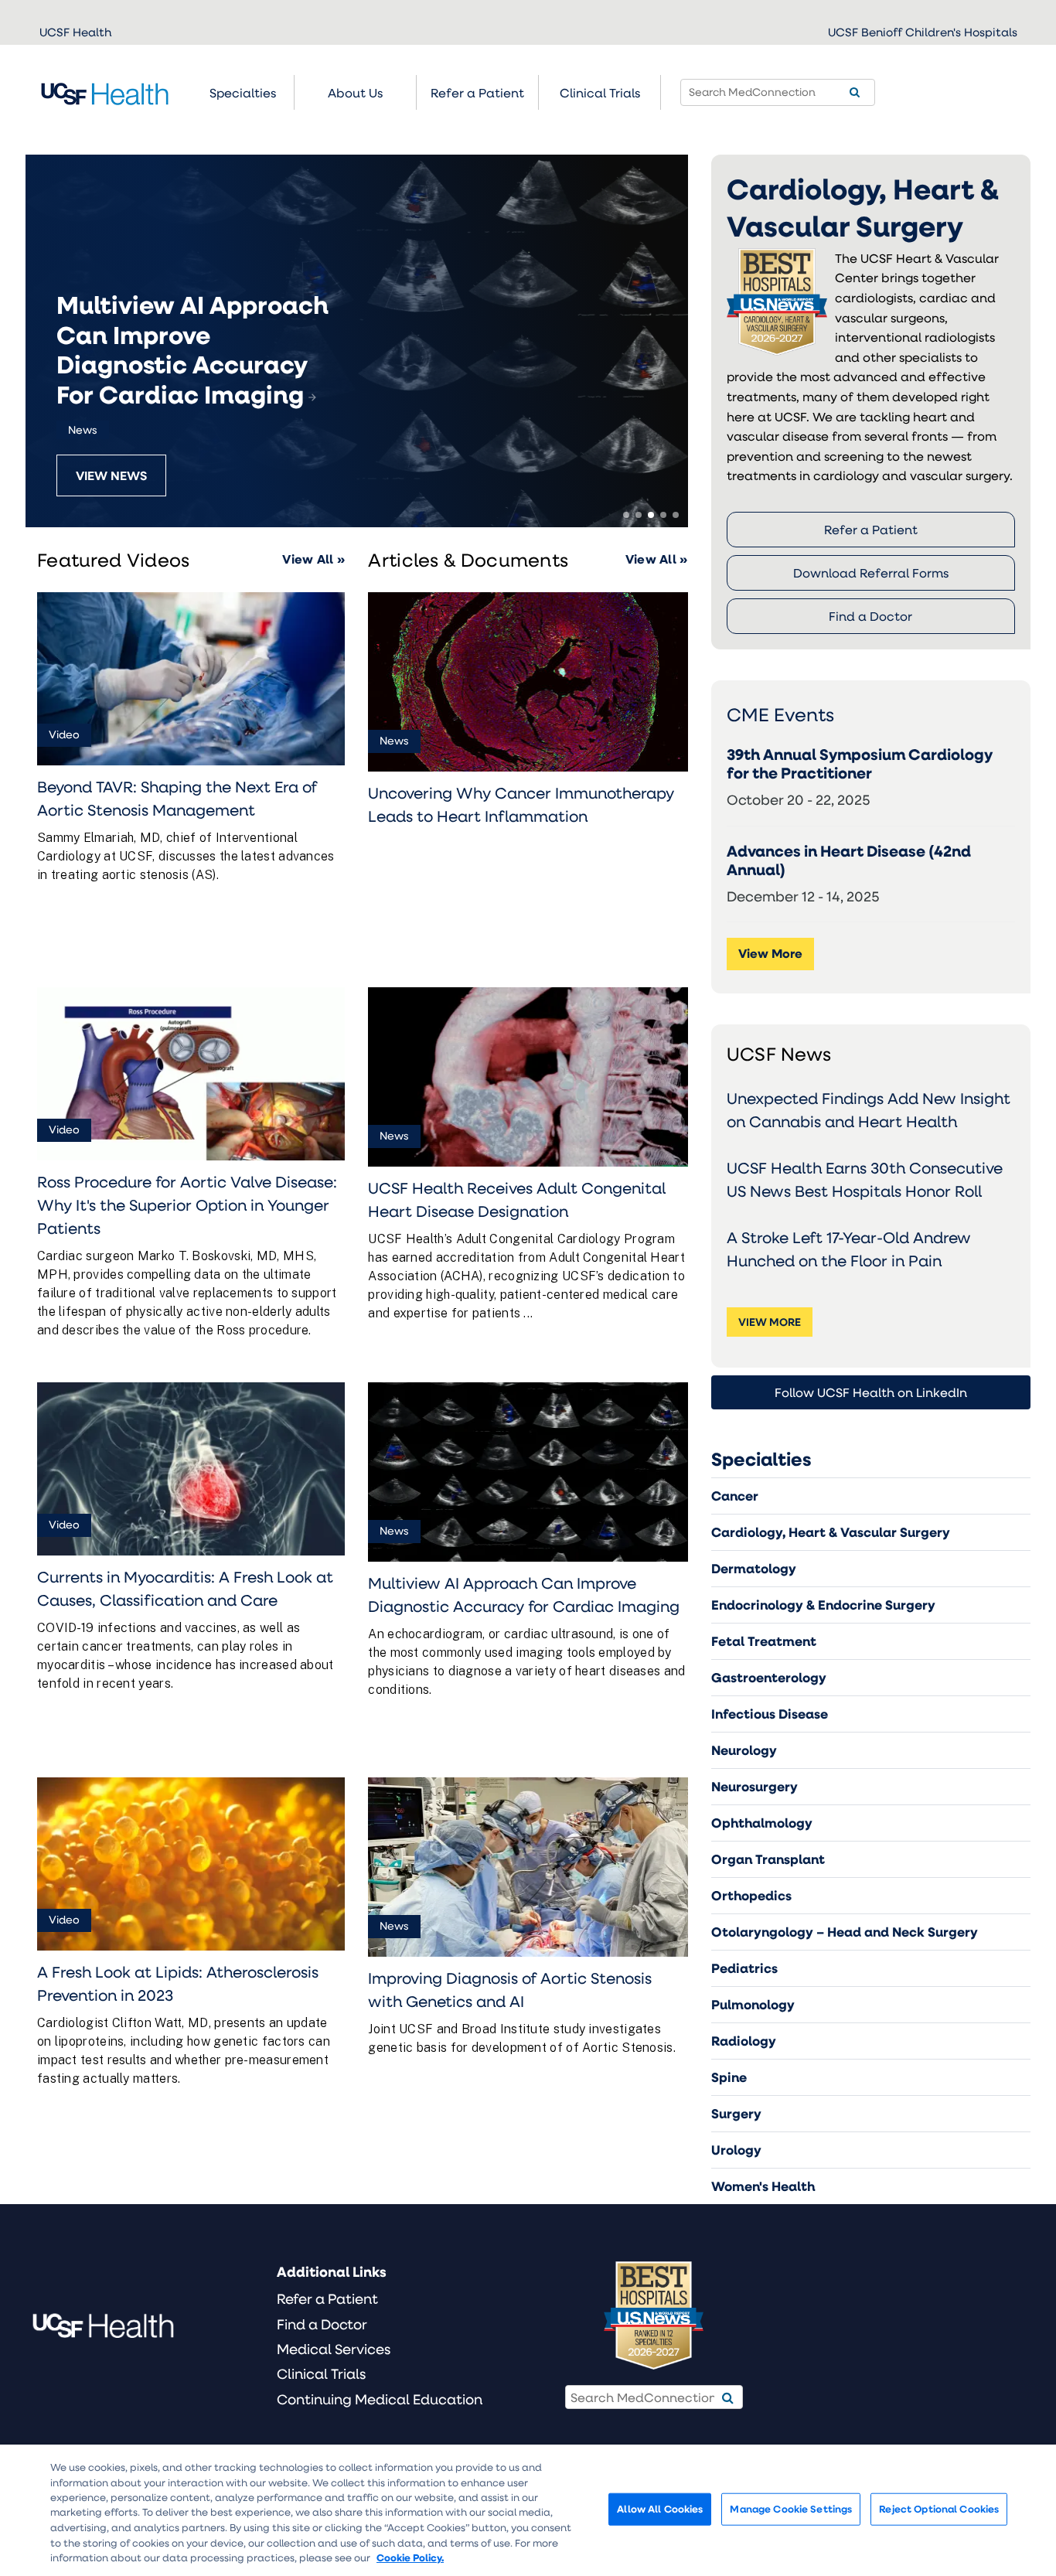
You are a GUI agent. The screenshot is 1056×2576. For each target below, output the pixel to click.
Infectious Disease (770, 1714)
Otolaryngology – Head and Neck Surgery (845, 1932)
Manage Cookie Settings (791, 2509)
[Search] (855, 92)
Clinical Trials (600, 92)
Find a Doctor (870, 616)
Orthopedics (751, 1895)
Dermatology (754, 1568)
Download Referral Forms (871, 572)
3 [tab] (651, 515)
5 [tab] (676, 515)
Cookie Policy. (410, 2557)
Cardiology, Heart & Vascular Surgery (831, 1532)
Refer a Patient (871, 529)
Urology (736, 2150)
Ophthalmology (762, 1823)
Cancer (735, 1496)
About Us (355, 92)
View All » (313, 559)
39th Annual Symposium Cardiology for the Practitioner (860, 764)
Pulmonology (753, 2004)
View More (770, 953)
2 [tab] (639, 515)
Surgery (736, 2113)
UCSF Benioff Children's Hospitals (923, 32)
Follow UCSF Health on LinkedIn (871, 1392)
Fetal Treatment (764, 1641)
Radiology (744, 2041)
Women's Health (763, 2186)
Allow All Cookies (660, 2509)
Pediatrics (744, 1968)
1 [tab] (626, 515)
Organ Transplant (768, 1859)
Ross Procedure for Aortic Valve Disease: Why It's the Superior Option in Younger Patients (187, 1205)
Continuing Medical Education (380, 2399)
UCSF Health (75, 32)
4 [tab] (663, 515)
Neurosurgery (755, 1786)
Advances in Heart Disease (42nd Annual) (849, 860)
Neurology (744, 1750)
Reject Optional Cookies (939, 2509)
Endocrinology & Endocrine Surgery (823, 1605)
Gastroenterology (769, 1677)
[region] (528, 2510)
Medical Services (334, 2349)
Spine (729, 2077)
